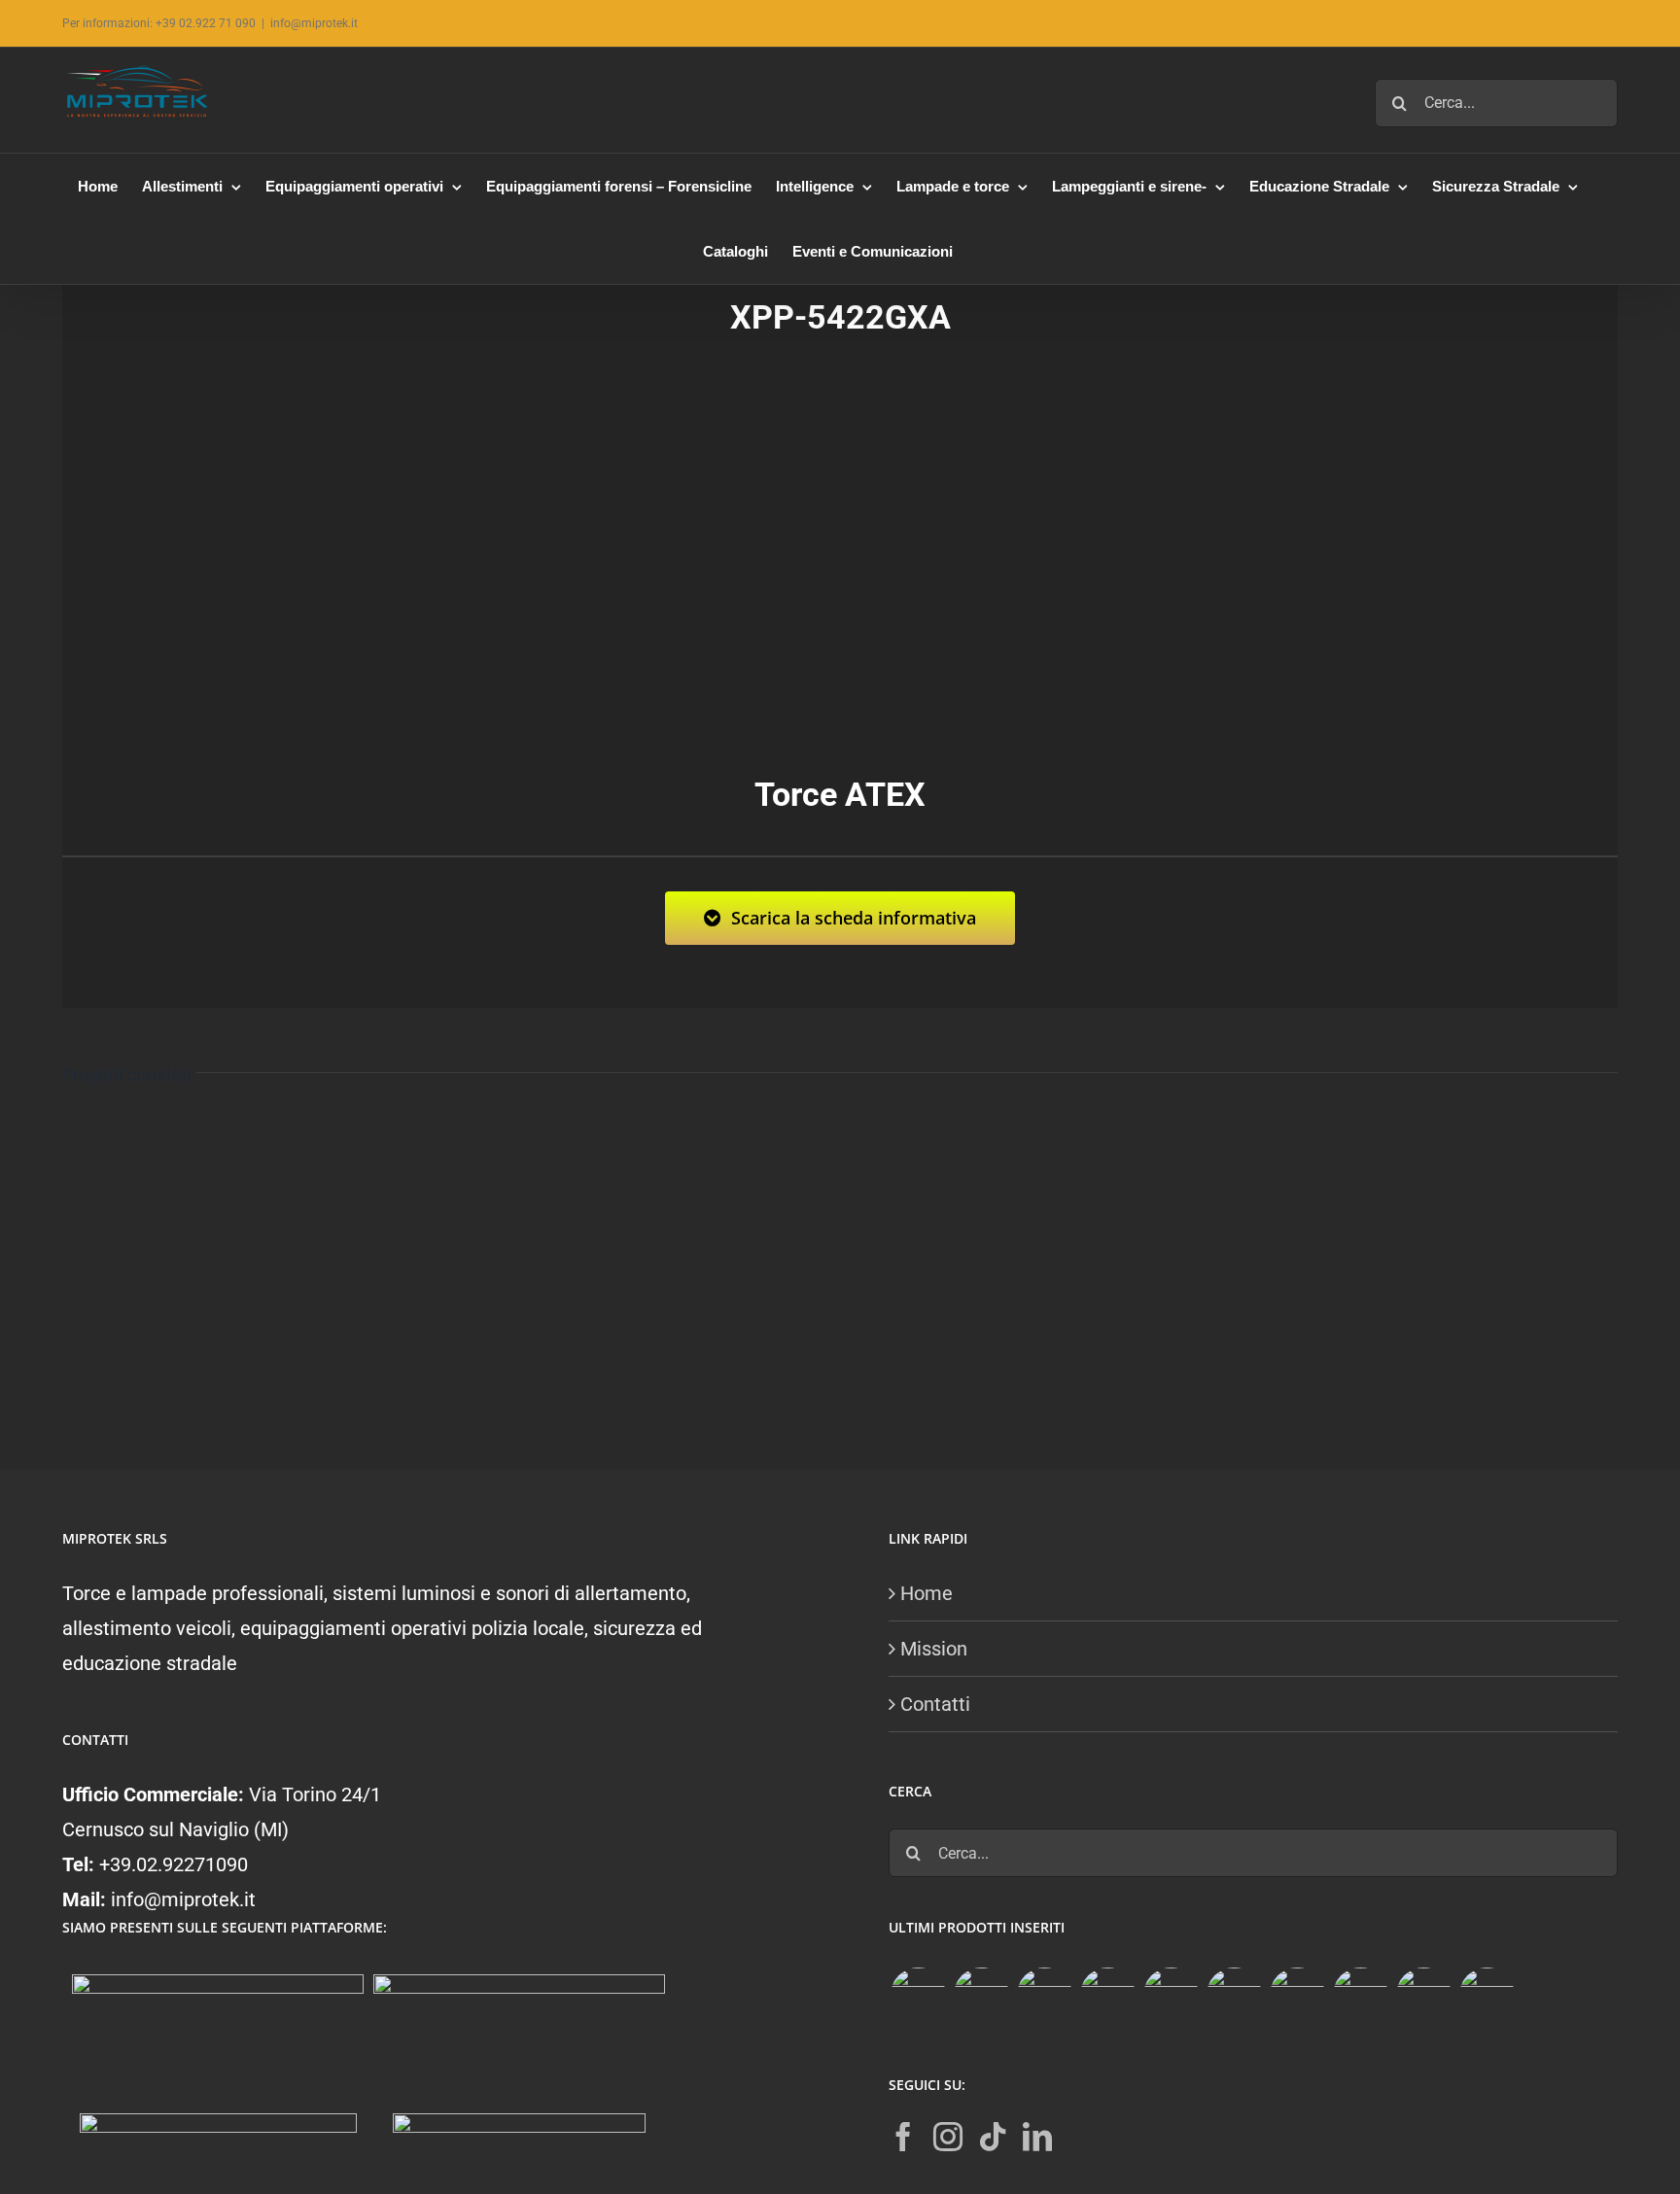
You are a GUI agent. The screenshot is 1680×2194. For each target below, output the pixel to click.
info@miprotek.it (314, 23)
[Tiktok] (993, 2137)
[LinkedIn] (1037, 2137)
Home (927, 1593)
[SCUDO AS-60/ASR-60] (1171, 1995)
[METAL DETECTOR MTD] (918, 1995)
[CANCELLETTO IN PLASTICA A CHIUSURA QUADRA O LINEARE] (1423, 1995)
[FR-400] (981, 1995)
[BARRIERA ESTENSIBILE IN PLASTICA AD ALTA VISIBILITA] (1487, 1995)
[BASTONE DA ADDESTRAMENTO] (1297, 1995)
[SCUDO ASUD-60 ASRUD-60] (1107, 1995)
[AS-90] (1360, 1995)
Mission (934, 1649)
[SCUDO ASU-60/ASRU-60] (1234, 1995)
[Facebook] (903, 2137)
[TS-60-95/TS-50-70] (1044, 1995)
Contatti (935, 1704)
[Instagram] (948, 2137)
